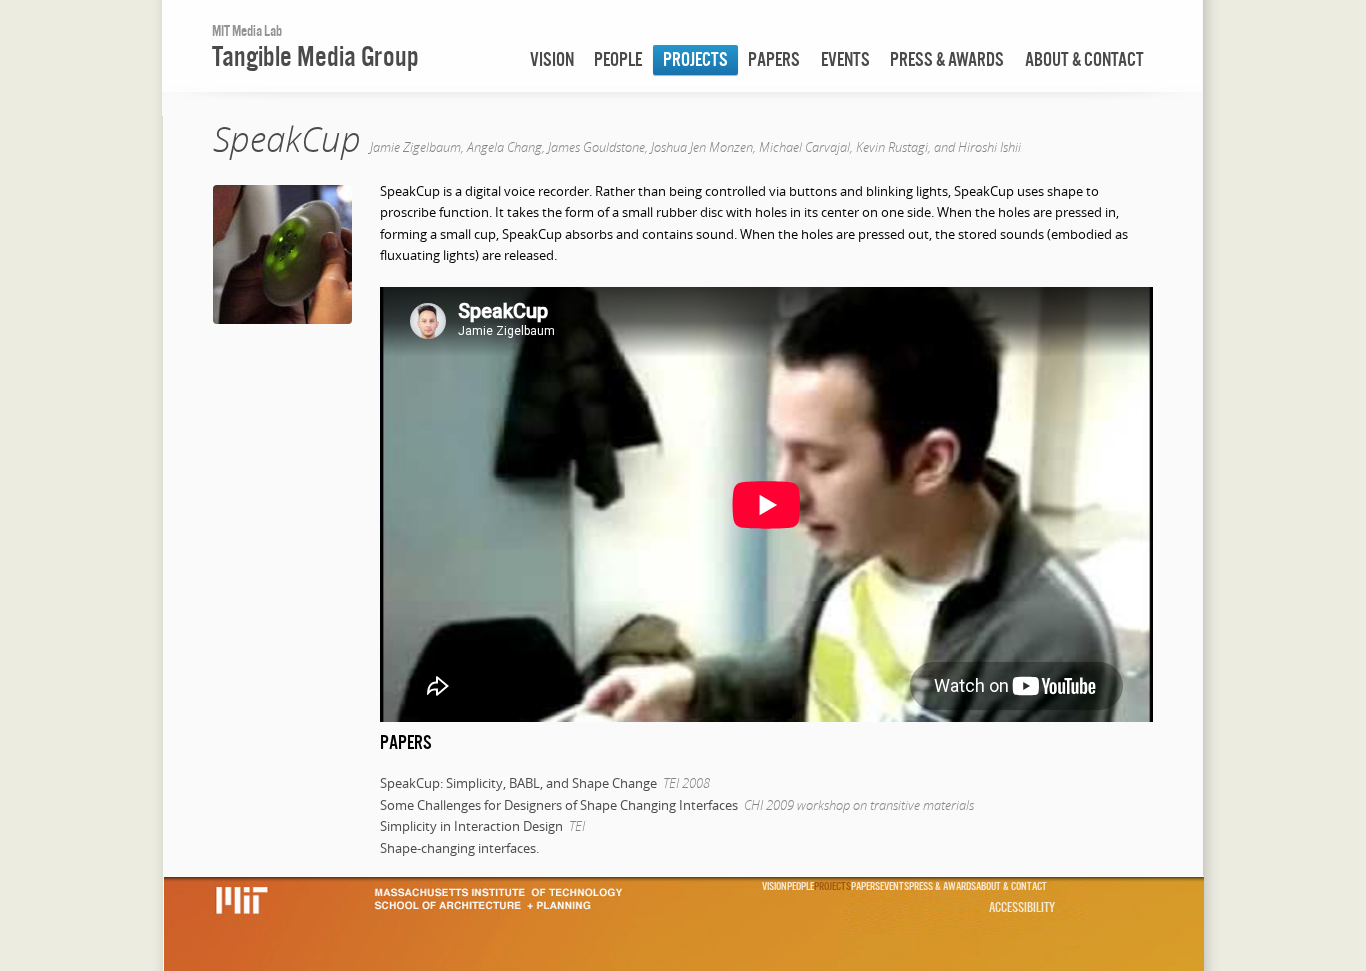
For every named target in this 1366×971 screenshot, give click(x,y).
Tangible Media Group (315, 56)
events (845, 59)
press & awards (947, 59)
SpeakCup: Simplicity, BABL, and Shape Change (518, 783)
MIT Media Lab (247, 30)
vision (552, 59)
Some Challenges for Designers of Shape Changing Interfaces (559, 805)
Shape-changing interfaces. (459, 848)
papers (774, 59)
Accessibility (1022, 907)
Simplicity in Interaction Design (471, 826)
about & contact (1084, 59)
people (618, 59)
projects (695, 59)
